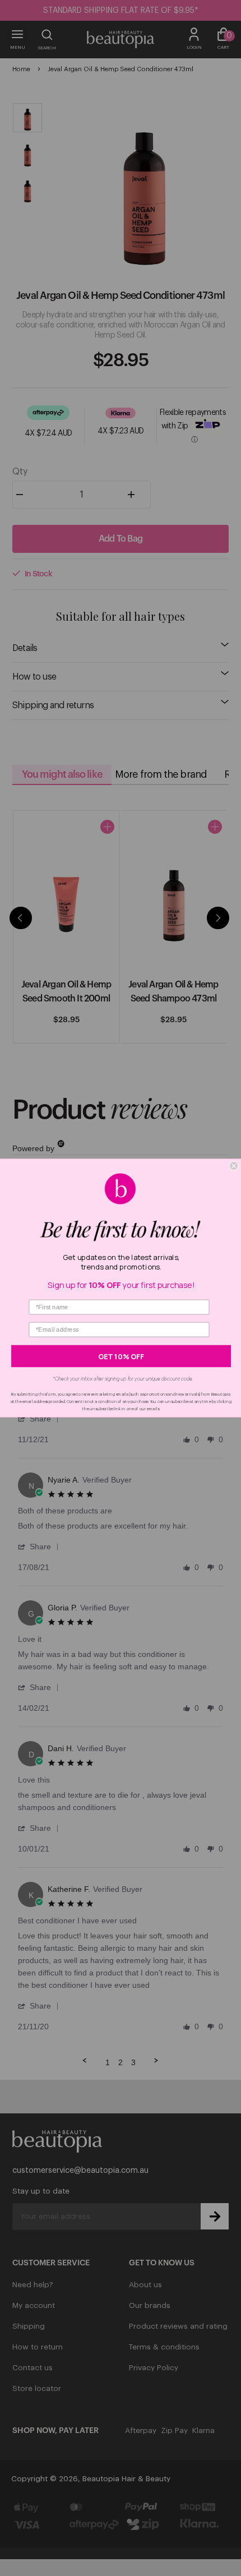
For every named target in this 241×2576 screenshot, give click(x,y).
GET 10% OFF (121, 1356)
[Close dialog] (234, 1166)
